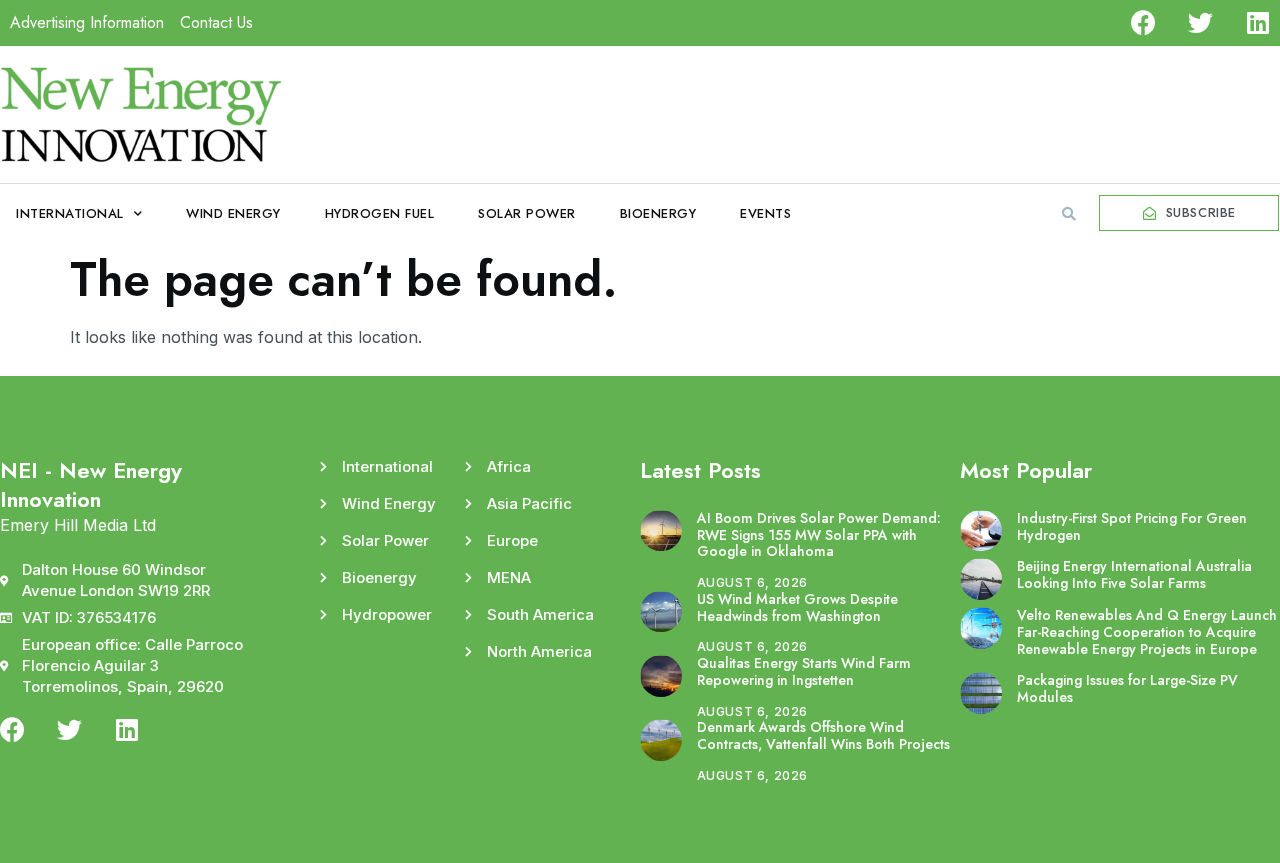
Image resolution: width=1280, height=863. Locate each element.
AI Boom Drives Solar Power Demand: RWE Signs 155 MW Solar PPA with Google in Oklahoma (819, 535)
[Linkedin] (1257, 22)
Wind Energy (233, 213)
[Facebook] (1143, 22)
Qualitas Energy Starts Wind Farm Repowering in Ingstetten (804, 671)
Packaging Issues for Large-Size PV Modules (1127, 688)
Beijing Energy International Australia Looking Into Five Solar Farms (1134, 574)
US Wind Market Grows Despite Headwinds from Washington (797, 607)
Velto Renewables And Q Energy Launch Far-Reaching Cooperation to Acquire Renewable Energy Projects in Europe (1147, 632)
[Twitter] (1200, 22)
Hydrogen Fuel (380, 213)
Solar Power (527, 213)
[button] (1069, 214)
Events (765, 213)
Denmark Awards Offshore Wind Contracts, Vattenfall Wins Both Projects (823, 735)
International (70, 213)
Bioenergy (658, 213)
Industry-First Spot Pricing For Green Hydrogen (1132, 526)
